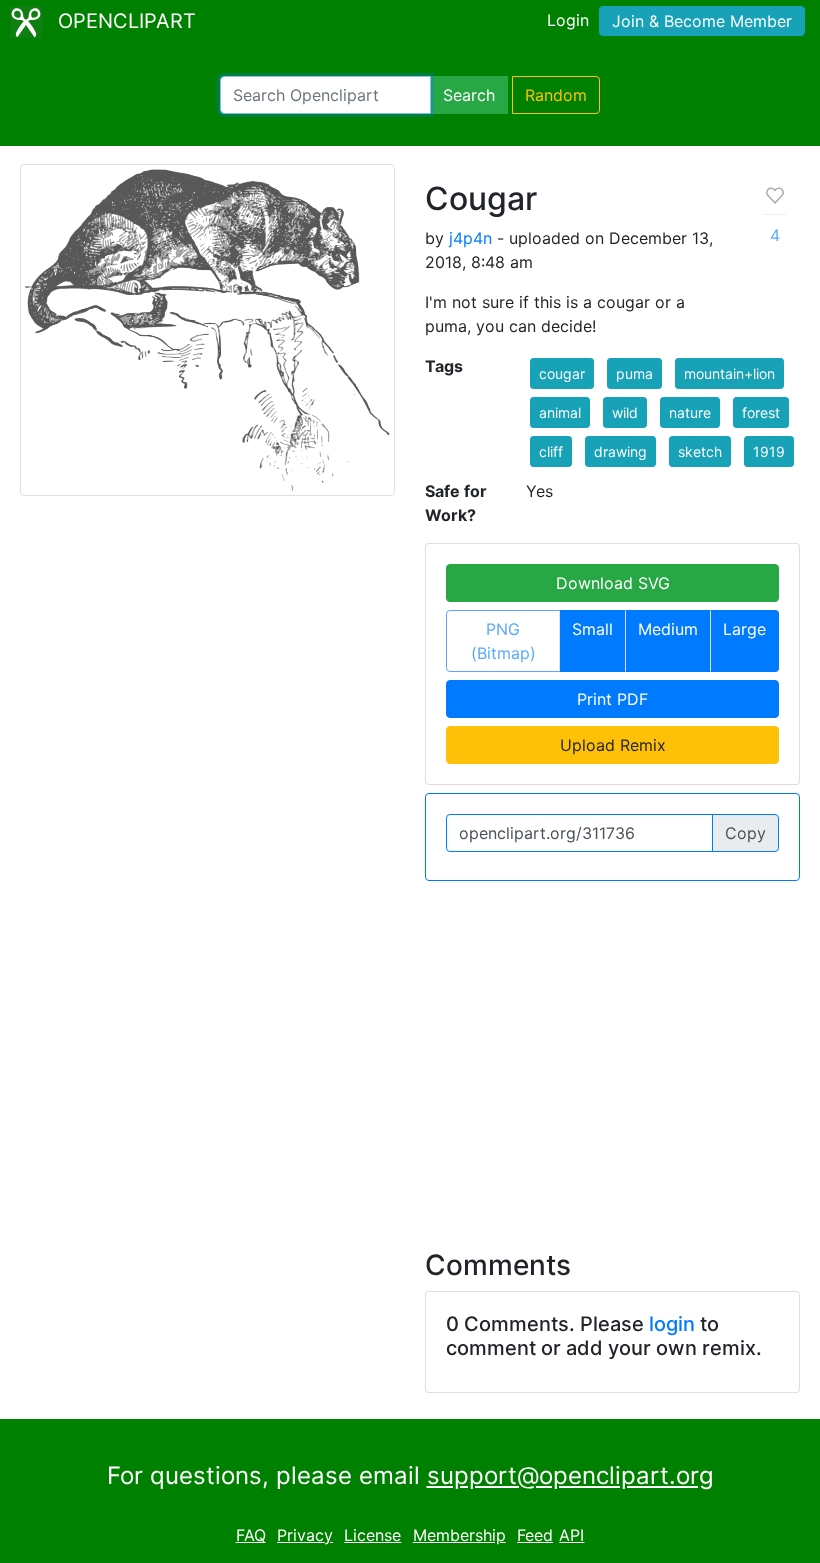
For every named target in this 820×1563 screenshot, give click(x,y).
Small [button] (592, 629)
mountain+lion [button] (729, 373)
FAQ (251, 1535)
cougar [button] (562, 373)
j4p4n (470, 238)
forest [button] (761, 412)
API (571, 1535)
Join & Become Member (702, 21)
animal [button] (560, 412)
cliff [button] (551, 451)
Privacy (305, 1535)
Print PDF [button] (612, 699)
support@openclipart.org (570, 1475)
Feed (535, 1535)
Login (568, 20)
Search (469, 95)
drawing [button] (620, 451)
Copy (745, 833)
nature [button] (690, 412)
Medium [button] (668, 629)
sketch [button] (700, 451)
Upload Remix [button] (613, 745)
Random (556, 95)
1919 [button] (769, 451)
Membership (459, 1535)
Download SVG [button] (613, 583)
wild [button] (625, 412)
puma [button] (634, 373)
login (672, 1324)
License (372, 1535)
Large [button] (744, 629)
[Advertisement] (410, 1053)
